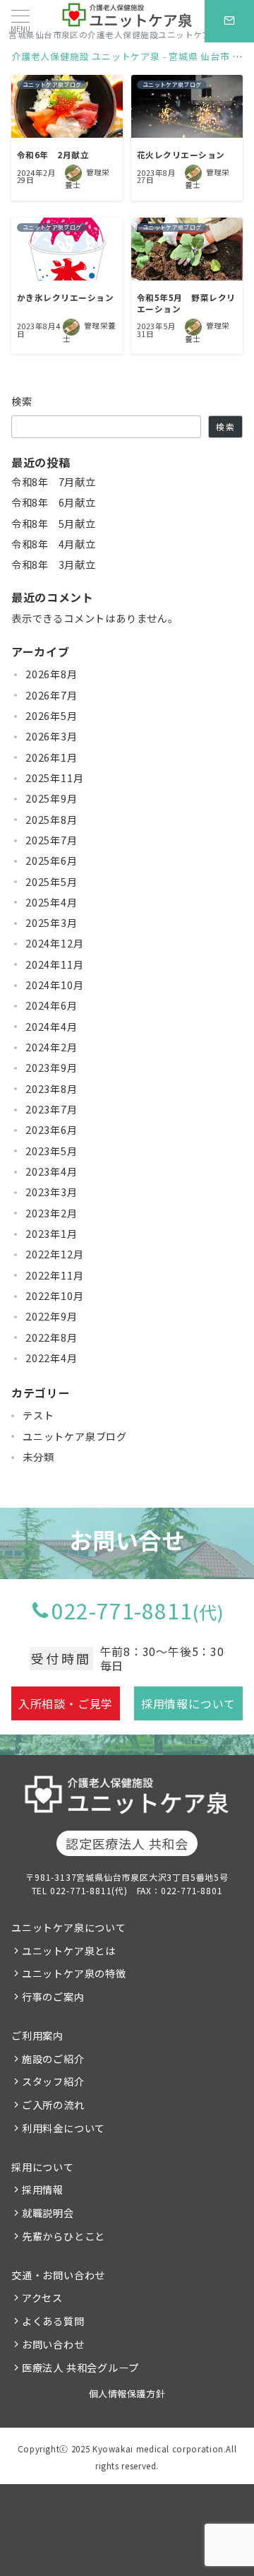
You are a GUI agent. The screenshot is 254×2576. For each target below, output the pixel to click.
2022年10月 (54, 1296)
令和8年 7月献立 (53, 482)
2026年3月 (52, 736)
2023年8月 (52, 1089)
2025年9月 (52, 798)
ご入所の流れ (53, 2105)
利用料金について (64, 2128)
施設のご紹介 (53, 2059)
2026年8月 (52, 674)
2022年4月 (52, 1358)
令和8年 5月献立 (53, 524)
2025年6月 (52, 861)
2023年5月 (52, 1151)
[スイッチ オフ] (186, 21)
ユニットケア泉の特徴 (74, 1973)
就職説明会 (48, 2213)
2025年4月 (52, 902)
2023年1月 (52, 1234)
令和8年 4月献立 (53, 544)
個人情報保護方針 (127, 2393)
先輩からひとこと (64, 2236)
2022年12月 (54, 1254)
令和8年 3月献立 (53, 565)
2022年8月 (52, 1337)
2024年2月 (52, 1047)
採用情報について (188, 1703)
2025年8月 (52, 820)
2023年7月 (52, 1109)
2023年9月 (52, 1068)
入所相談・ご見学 (66, 1703)
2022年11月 (54, 1275)
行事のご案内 (53, 1997)
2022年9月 (52, 1316)
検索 (22, 401)
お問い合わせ (53, 2344)
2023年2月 (52, 1213)
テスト (38, 1415)
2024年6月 (52, 1005)
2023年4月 (52, 1171)
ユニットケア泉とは (69, 1951)
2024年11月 (54, 964)
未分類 (38, 1457)
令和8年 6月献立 (53, 502)
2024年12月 (54, 943)
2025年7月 (52, 840)
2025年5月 (52, 882)
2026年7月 (52, 695)
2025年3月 (52, 923)
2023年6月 (52, 1130)
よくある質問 (53, 2321)
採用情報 (43, 2190)
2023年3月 (52, 1192)
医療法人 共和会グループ (80, 2368)
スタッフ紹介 (53, 2081)
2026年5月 (52, 716)
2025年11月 (54, 778)
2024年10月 (54, 985)
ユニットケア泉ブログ (75, 1436)
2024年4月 (52, 1027)
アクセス (42, 2298)
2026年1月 (52, 757)
